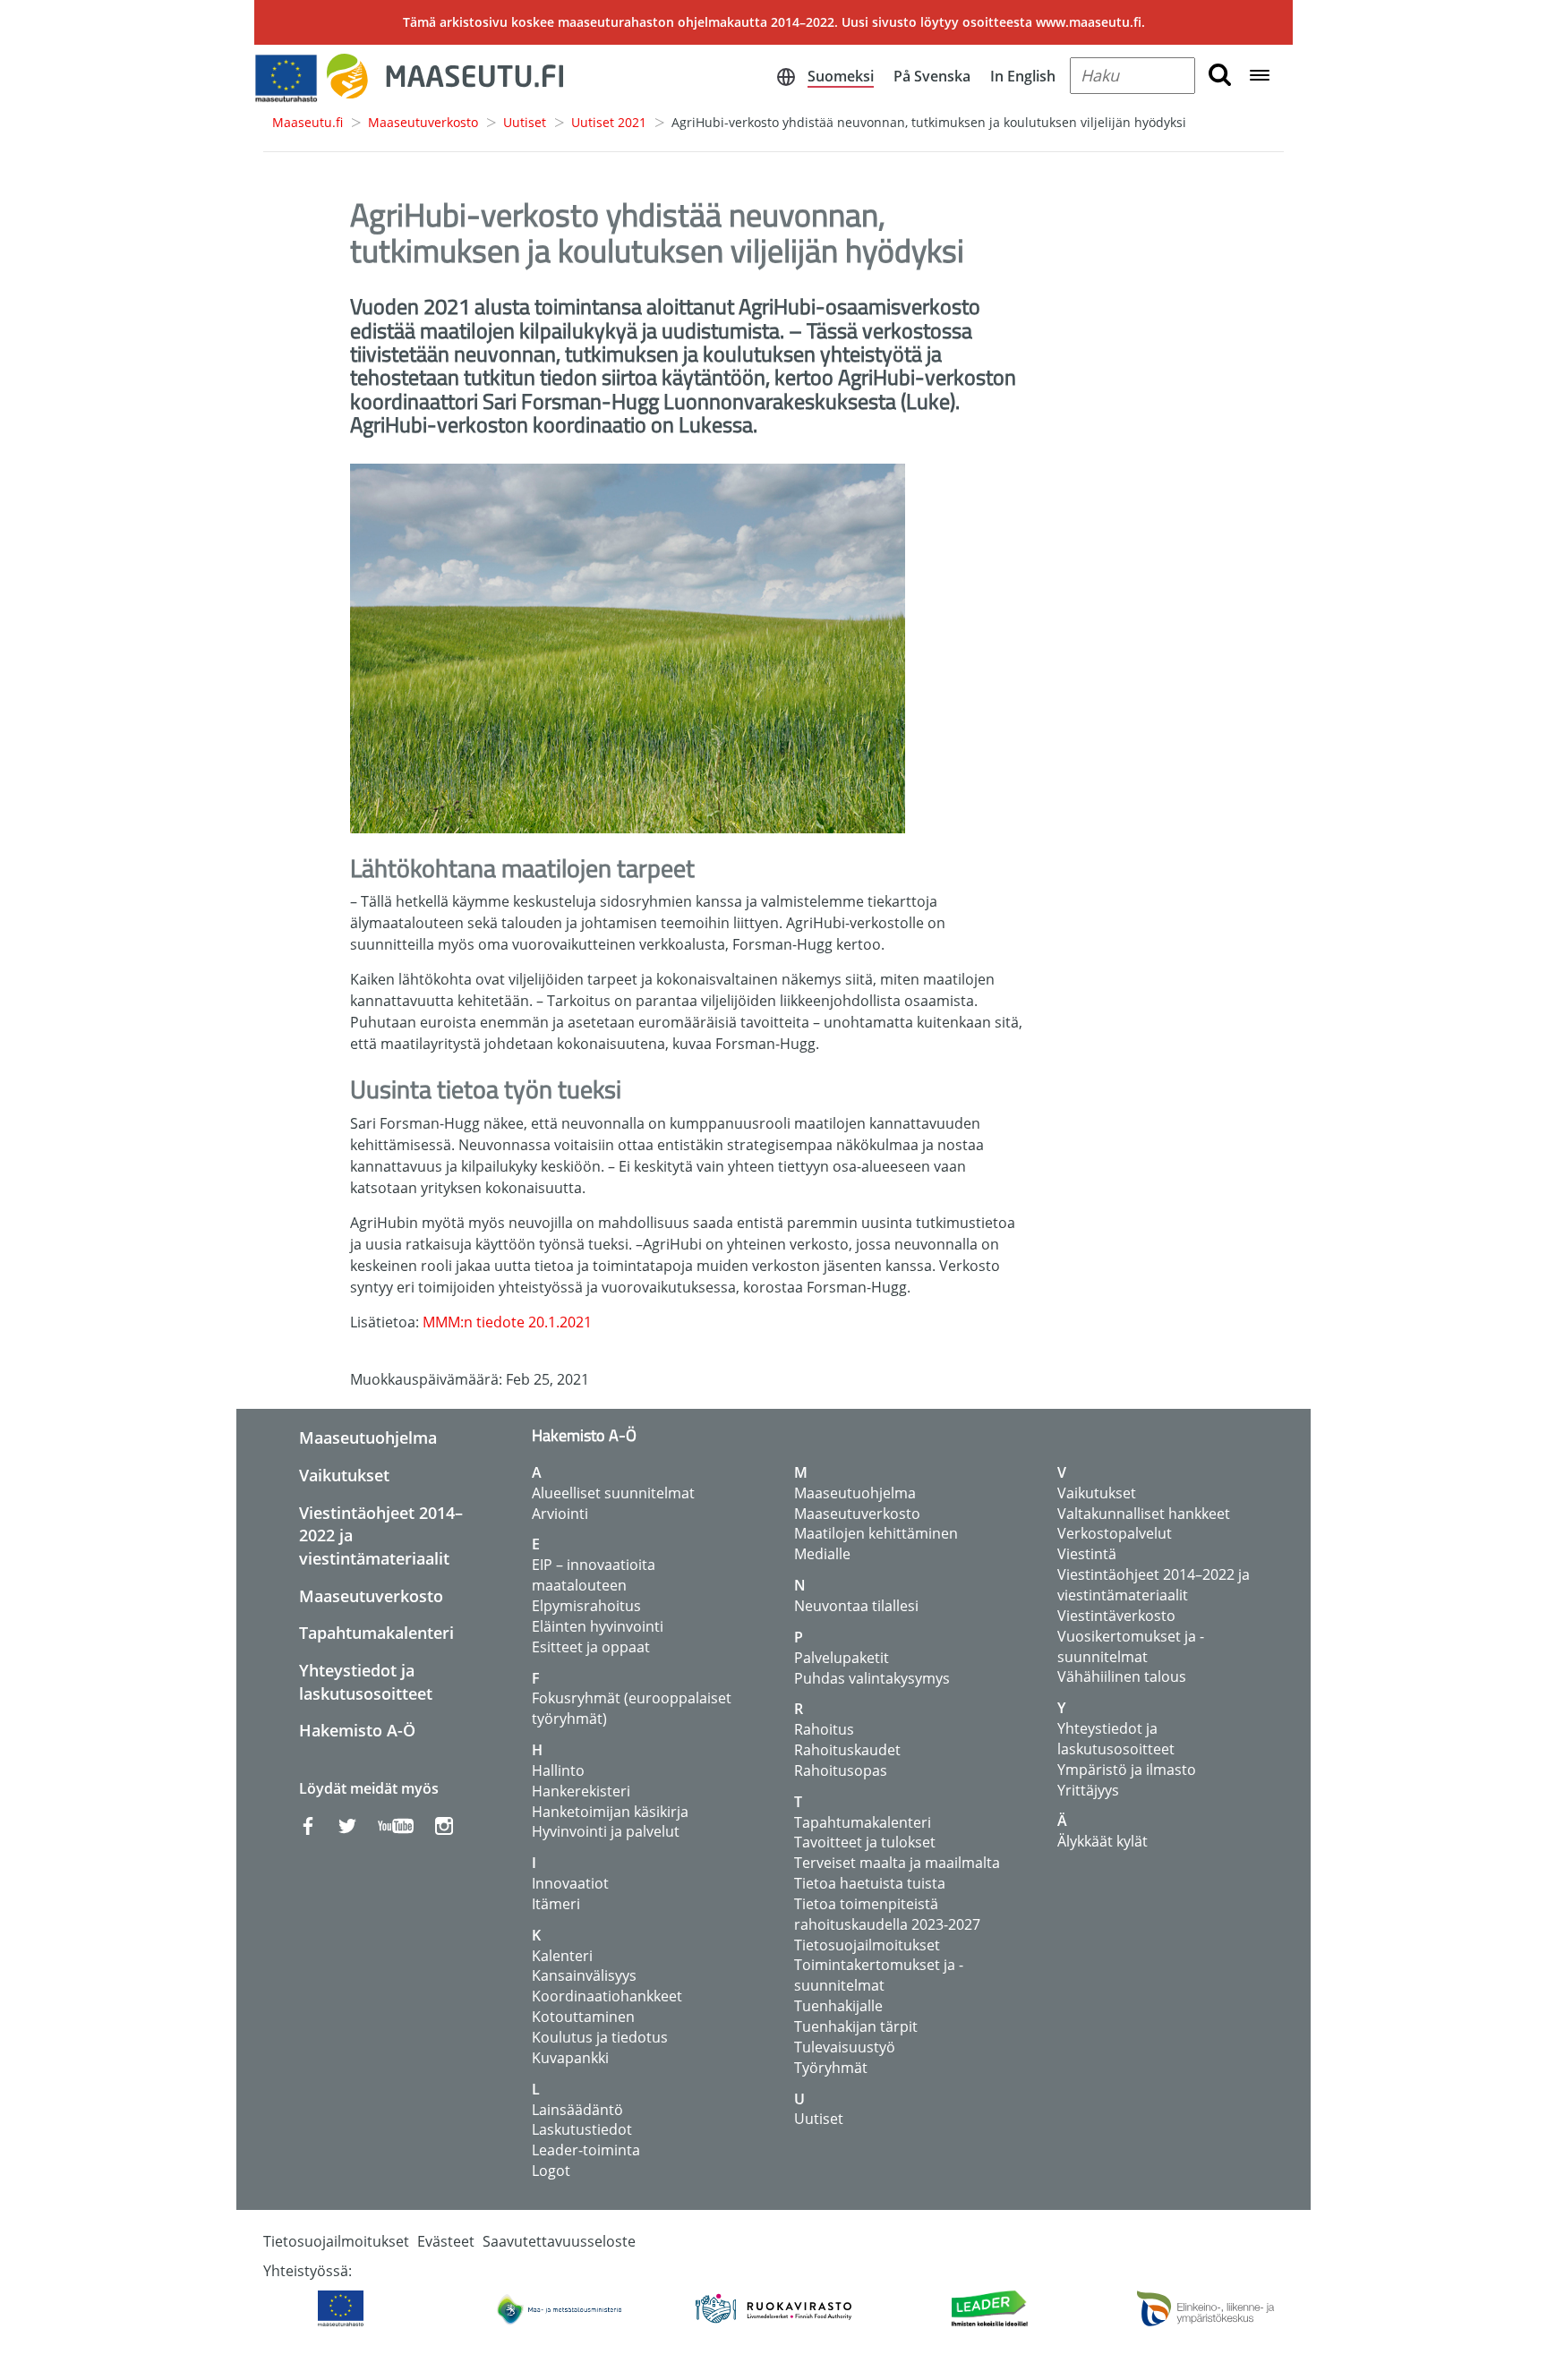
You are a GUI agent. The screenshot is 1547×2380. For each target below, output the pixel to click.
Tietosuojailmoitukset (867, 1945)
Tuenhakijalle (838, 2006)
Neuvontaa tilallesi (856, 1606)
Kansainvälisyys (584, 1975)
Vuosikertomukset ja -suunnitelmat (1131, 1646)
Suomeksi (841, 76)
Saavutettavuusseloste (559, 2241)
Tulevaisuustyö (845, 2047)
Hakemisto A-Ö (357, 1730)
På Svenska (932, 76)
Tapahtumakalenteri (376, 1633)
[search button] (1220, 76)
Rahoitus (824, 1729)
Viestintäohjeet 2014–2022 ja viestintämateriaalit (1154, 1585)
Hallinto (558, 1770)
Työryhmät (831, 2068)
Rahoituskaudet (847, 1750)
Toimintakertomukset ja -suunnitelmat (879, 1975)
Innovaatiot (570, 1883)
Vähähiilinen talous (1122, 1676)
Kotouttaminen (583, 2017)
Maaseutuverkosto (423, 122)
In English (1023, 76)
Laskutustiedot (582, 2129)
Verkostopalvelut (1115, 1533)
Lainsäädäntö (577, 2110)
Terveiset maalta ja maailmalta (897, 1863)
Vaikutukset (344, 1475)
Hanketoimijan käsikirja (610, 1812)
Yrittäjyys (1088, 1790)
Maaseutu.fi (308, 122)
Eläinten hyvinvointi (598, 1626)
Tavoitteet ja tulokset (865, 1842)
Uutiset (525, 122)
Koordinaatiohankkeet (607, 1996)
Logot (551, 2171)
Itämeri (556, 1904)
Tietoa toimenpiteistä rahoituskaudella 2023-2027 (887, 1914)
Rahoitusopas (841, 1770)
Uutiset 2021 (609, 122)
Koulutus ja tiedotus (600, 2037)
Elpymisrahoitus (586, 1606)
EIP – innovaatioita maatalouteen (594, 1575)
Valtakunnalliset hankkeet (1144, 1514)
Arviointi (560, 1514)
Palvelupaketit (842, 1658)
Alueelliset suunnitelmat (613, 1493)
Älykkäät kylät (1103, 1841)
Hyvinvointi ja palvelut (606, 1831)
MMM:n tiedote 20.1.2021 (507, 1322)
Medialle (822, 1554)
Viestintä (1087, 1554)
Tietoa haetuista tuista (870, 1883)
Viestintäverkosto (1116, 1616)
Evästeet (446, 2241)
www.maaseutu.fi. (1090, 22)
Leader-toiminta (586, 2150)
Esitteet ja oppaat (591, 1647)
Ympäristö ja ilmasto (1127, 1770)
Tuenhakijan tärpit (856, 2026)
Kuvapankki (570, 2058)
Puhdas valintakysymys (872, 1678)
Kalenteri (562, 1956)
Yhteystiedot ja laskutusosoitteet (366, 1682)
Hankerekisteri (581, 1791)
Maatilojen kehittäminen (876, 1533)
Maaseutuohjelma (368, 1437)
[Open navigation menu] (1260, 77)
